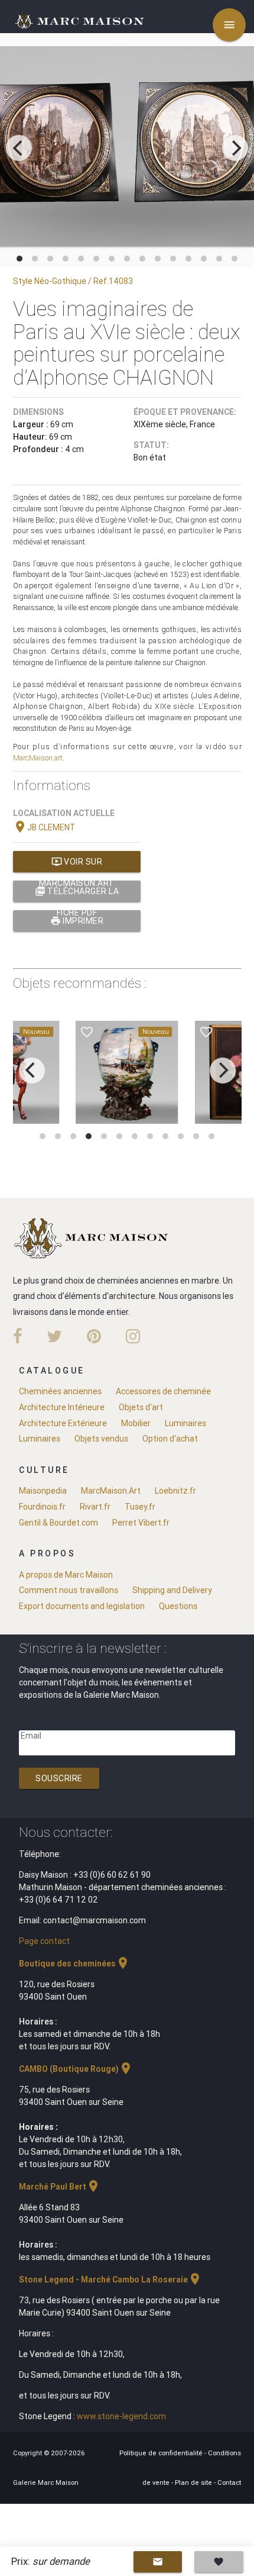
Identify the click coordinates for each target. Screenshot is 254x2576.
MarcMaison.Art (111, 1491)
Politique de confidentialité (162, 2453)
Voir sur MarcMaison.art (77, 864)
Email (31, 1736)
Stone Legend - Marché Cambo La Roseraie (110, 2280)
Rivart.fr (95, 1507)
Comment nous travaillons (69, 1590)
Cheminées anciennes (60, 1391)
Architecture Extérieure (63, 1423)
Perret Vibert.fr (141, 1523)
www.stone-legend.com (121, 2416)
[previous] (19, 148)
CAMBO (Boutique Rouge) (76, 2069)
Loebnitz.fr (175, 1491)
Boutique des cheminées (74, 1964)
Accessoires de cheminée (163, 1391)
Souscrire (59, 1778)
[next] (235, 148)
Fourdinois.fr (42, 1507)
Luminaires (185, 1423)
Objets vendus (101, 1439)
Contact (229, 2482)
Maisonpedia (43, 1491)
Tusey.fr (140, 1507)
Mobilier (136, 1423)
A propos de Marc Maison (66, 1575)
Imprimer (77, 921)
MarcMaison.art (38, 758)
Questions (178, 1606)
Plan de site (194, 2482)
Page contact (44, 1941)
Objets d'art (141, 1407)
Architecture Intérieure (62, 1407)
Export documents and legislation (82, 1606)
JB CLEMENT (44, 827)
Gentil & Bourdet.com (58, 1523)
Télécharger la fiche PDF (77, 894)
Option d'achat (170, 1439)
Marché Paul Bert (60, 2187)
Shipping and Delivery (172, 1590)
